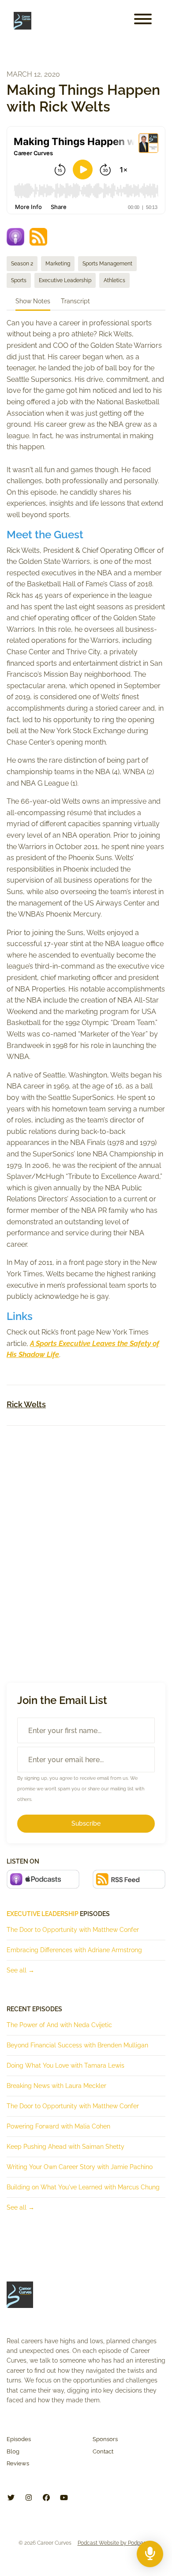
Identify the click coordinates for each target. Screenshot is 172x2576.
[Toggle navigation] (143, 21)
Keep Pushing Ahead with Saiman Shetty (65, 2147)
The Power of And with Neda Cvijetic (59, 2025)
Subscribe (86, 1823)
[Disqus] (86, 1547)
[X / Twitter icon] (11, 2498)
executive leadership (43, 1914)
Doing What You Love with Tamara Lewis (65, 2065)
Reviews (18, 2463)
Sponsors (105, 2439)
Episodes (19, 2439)
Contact (103, 2451)
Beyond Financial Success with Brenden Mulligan (77, 2045)
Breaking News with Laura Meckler (56, 2086)
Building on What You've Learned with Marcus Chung (83, 2187)
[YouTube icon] (64, 2498)
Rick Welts (26, 1404)
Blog (13, 2451)
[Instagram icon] (29, 2498)
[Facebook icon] (46, 2498)
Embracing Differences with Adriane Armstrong (74, 1950)
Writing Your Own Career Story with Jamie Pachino (80, 2167)
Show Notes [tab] (33, 301)
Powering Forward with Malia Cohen (58, 2126)
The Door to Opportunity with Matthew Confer (73, 1930)
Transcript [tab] (75, 301)
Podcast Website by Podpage (114, 2543)
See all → (21, 1970)
